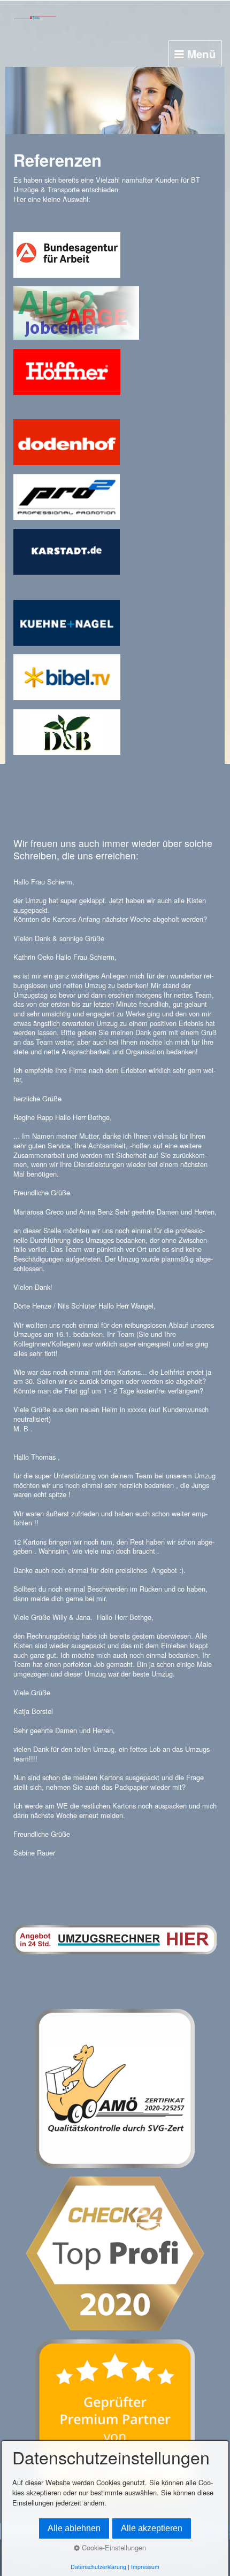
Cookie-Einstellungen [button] (113, 2547)
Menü (200, 54)
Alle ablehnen (74, 2528)
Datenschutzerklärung (98, 2567)
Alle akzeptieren (152, 2528)
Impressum (145, 2567)
